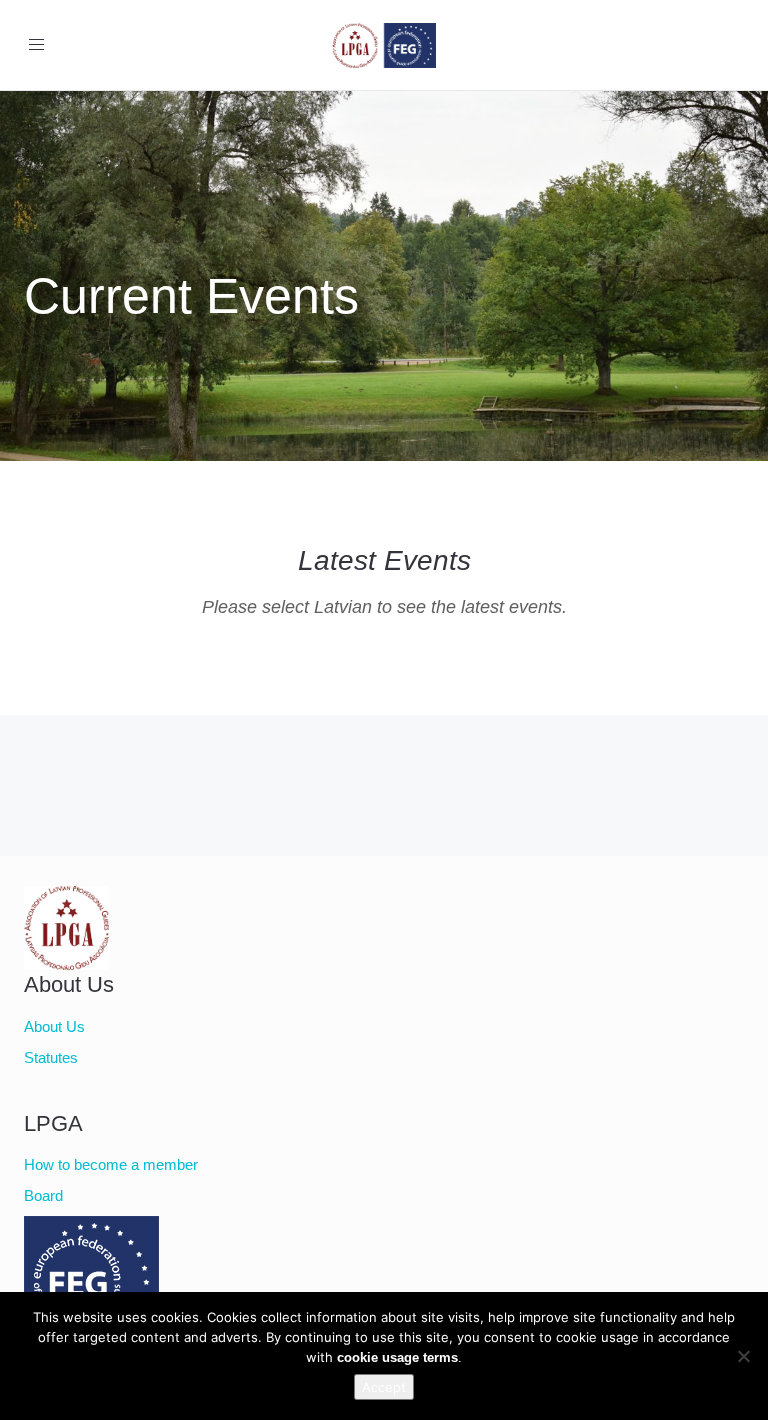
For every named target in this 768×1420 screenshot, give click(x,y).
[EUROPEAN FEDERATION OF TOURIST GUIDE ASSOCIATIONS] (66, 1274)
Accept (384, 1387)
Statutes (51, 1057)
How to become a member (111, 1164)
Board (43, 1195)
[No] (743, 1356)
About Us (54, 1026)
